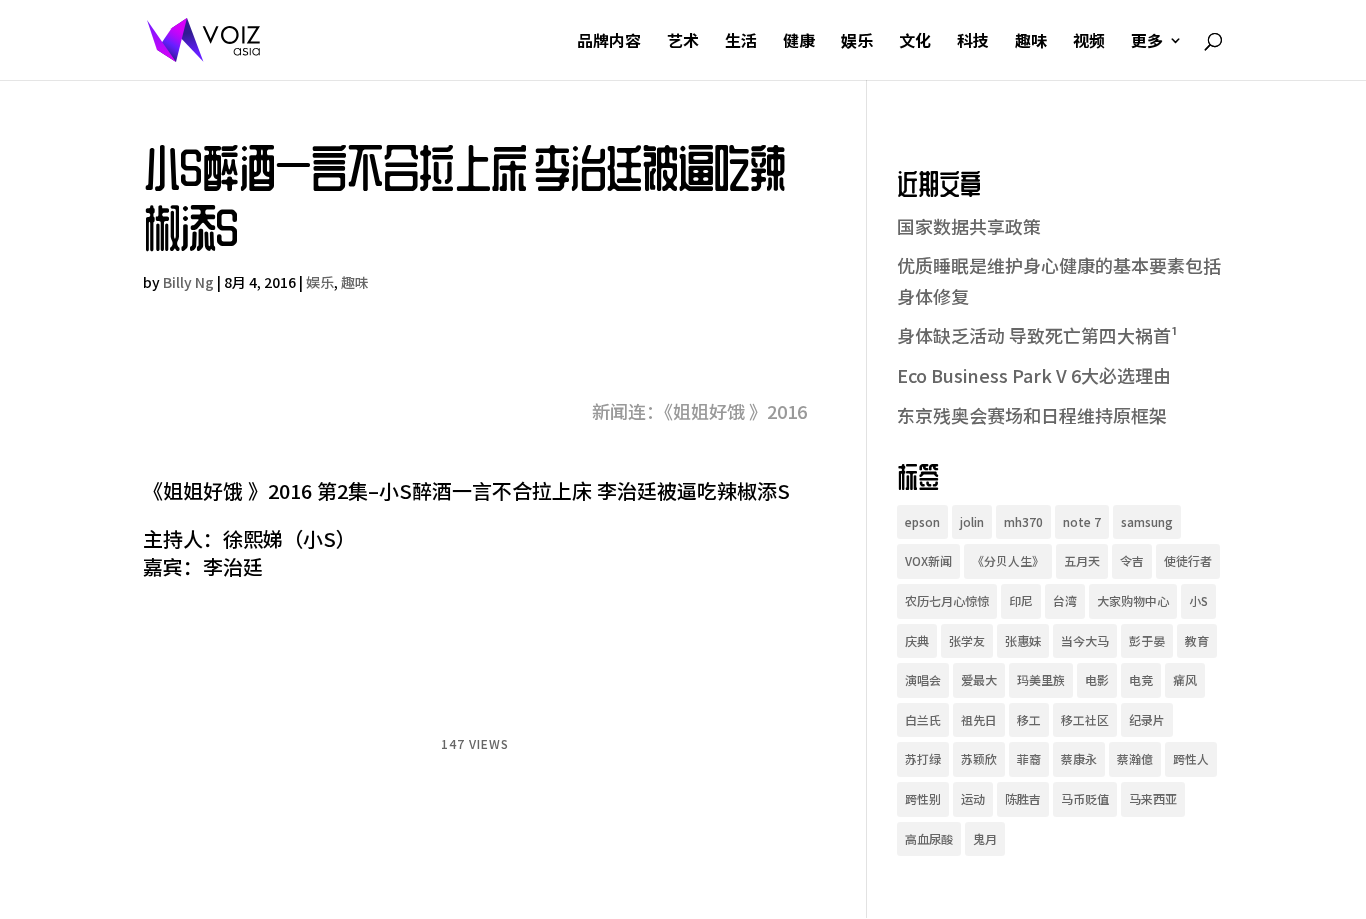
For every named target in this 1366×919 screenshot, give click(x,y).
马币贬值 (1085, 798)
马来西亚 (1153, 798)
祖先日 (979, 719)
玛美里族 (1041, 679)
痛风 (1185, 679)
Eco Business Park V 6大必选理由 (1034, 375)
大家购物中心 (1133, 600)
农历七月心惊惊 (947, 600)
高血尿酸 (929, 838)
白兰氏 (923, 719)
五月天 (1082, 560)
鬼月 (985, 838)
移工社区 (1085, 719)
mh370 (1023, 521)
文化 (915, 42)
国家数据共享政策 (969, 226)
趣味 (1031, 42)
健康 (799, 42)
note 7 (1082, 521)
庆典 (917, 640)
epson (922, 521)
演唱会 (923, 679)
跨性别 (923, 798)
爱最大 (979, 679)
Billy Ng (188, 282)
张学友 (967, 640)
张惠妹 (1023, 640)
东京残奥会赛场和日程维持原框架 (1032, 415)
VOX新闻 (928, 560)
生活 (741, 42)
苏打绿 (923, 758)
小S (1198, 600)
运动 (973, 798)
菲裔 (1029, 758)
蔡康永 (1079, 758)
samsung (1147, 521)
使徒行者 (1188, 560)
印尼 (1021, 600)
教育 (1197, 640)
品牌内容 (609, 42)
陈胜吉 (1023, 798)
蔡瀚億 (1135, 758)
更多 (1147, 42)
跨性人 (1191, 758)
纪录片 (1147, 719)
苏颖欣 (979, 758)
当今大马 (1085, 640)
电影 (1097, 679)
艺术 (683, 42)
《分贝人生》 (1008, 560)
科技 (973, 42)
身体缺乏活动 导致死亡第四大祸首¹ (1037, 335)
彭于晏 (1147, 640)
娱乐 (857, 42)
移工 (1029, 719)
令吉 (1132, 560)
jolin (972, 521)
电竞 (1141, 679)
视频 (1089, 42)
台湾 (1065, 600)
